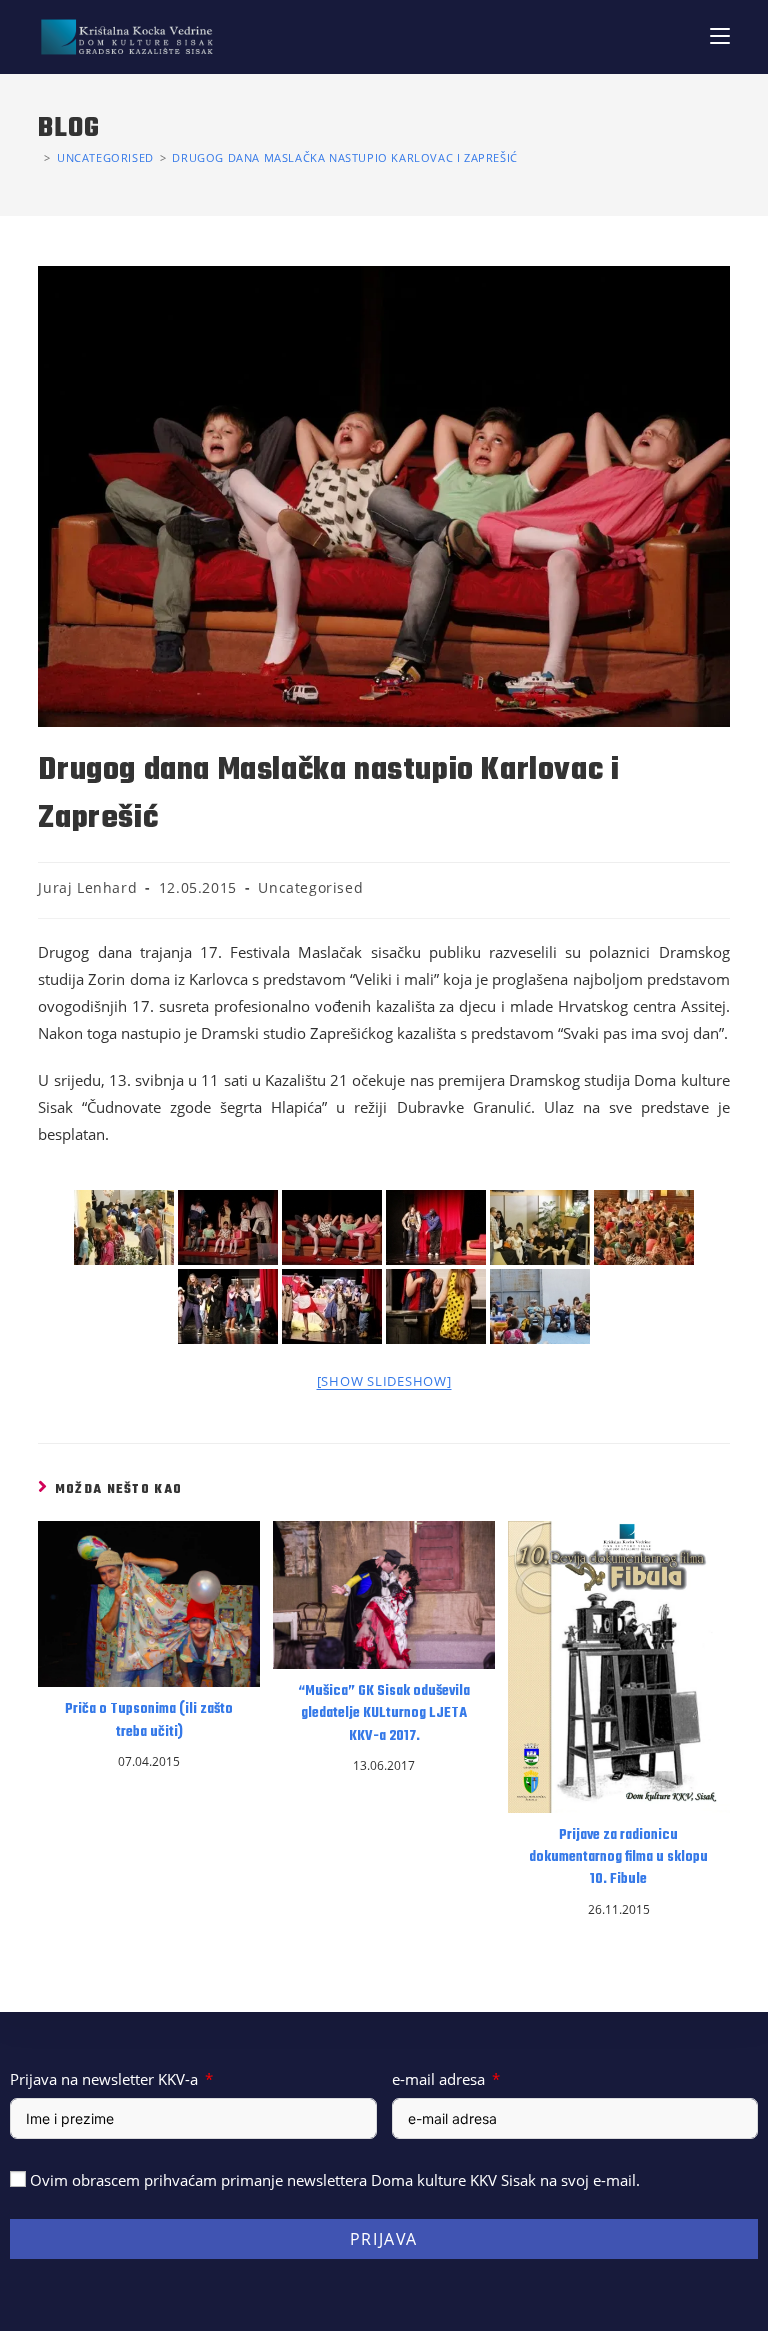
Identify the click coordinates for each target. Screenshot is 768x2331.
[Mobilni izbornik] (720, 36)
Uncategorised (310, 887)
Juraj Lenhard (87, 887)
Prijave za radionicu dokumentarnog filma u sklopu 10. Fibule (618, 1858)
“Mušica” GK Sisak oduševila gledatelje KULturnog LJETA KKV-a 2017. (384, 1714)
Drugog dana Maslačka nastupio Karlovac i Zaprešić (344, 157)
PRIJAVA (384, 2239)
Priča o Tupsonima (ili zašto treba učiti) (149, 1721)
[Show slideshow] (384, 1381)
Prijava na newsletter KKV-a (104, 2079)
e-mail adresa (438, 2079)
